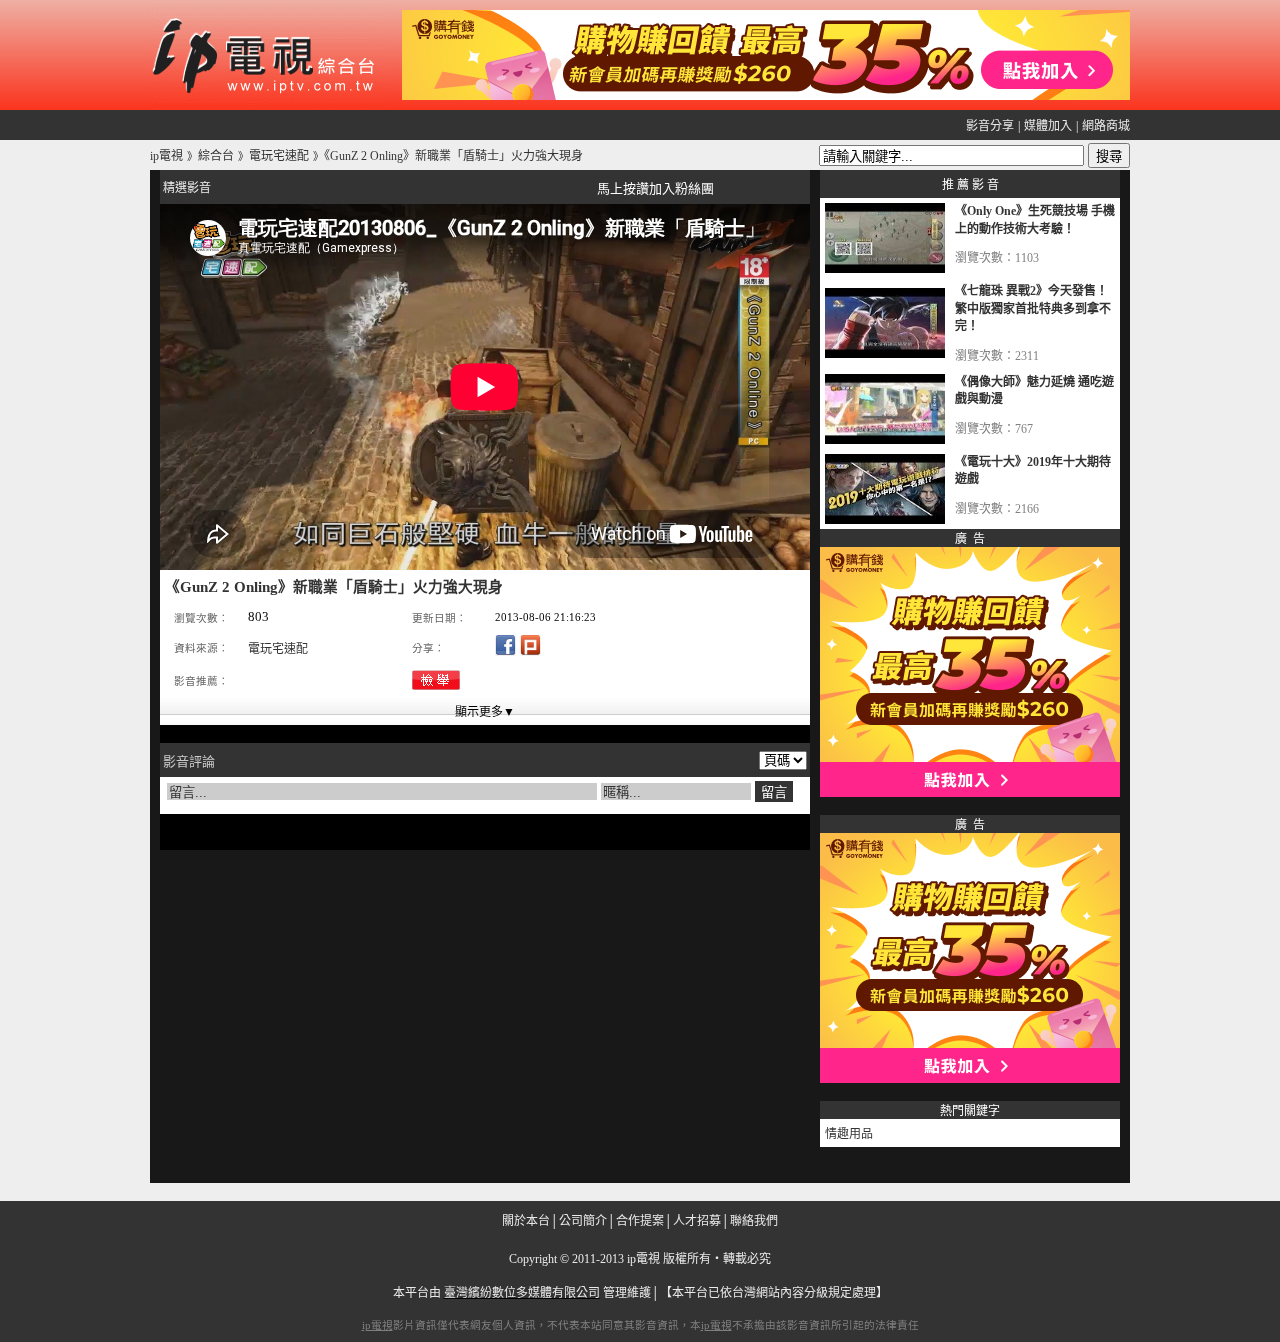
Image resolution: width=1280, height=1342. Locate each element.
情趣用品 (849, 1134)
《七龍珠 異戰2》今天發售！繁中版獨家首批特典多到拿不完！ (1033, 308)
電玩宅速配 (278, 649)
